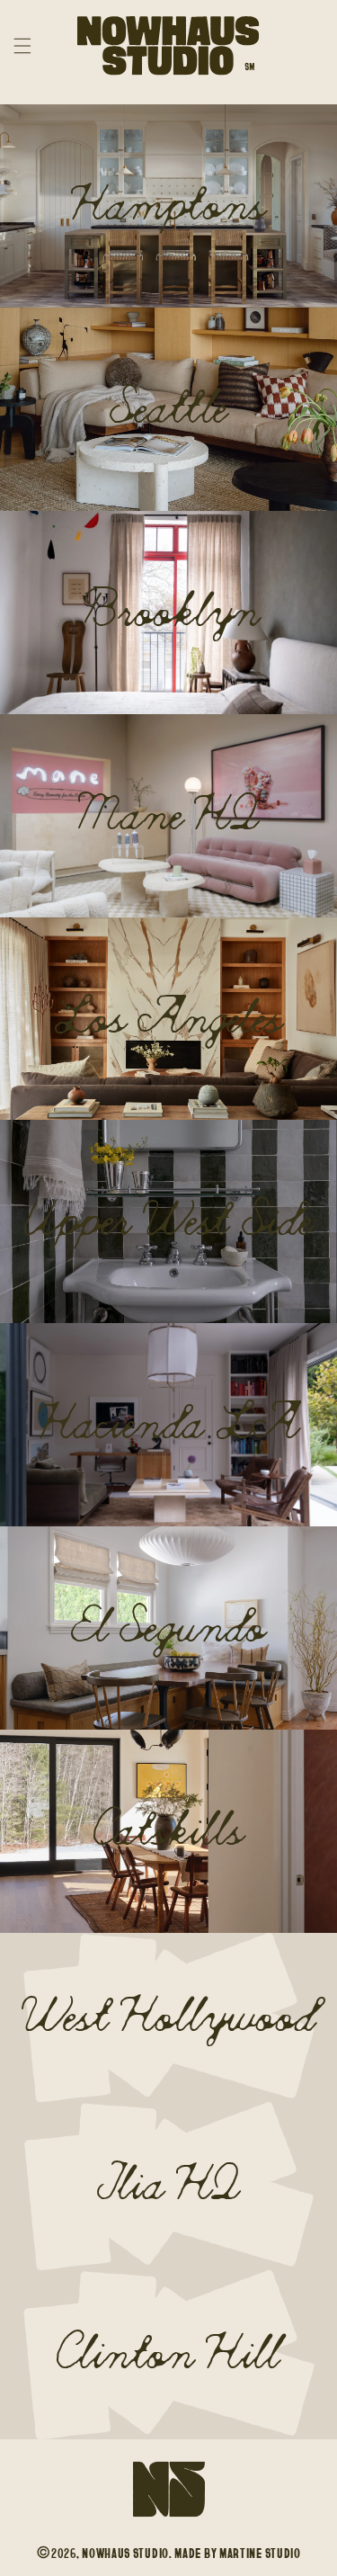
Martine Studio (260, 2553)
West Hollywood (168, 2017)
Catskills (168, 1831)
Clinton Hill (168, 2355)
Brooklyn (169, 613)
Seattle (168, 409)
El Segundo (168, 1628)
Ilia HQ (168, 2186)
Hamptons (168, 206)
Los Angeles (169, 1019)
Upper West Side (168, 1221)
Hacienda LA (168, 1425)
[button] (22, 46)
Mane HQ (168, 816)
